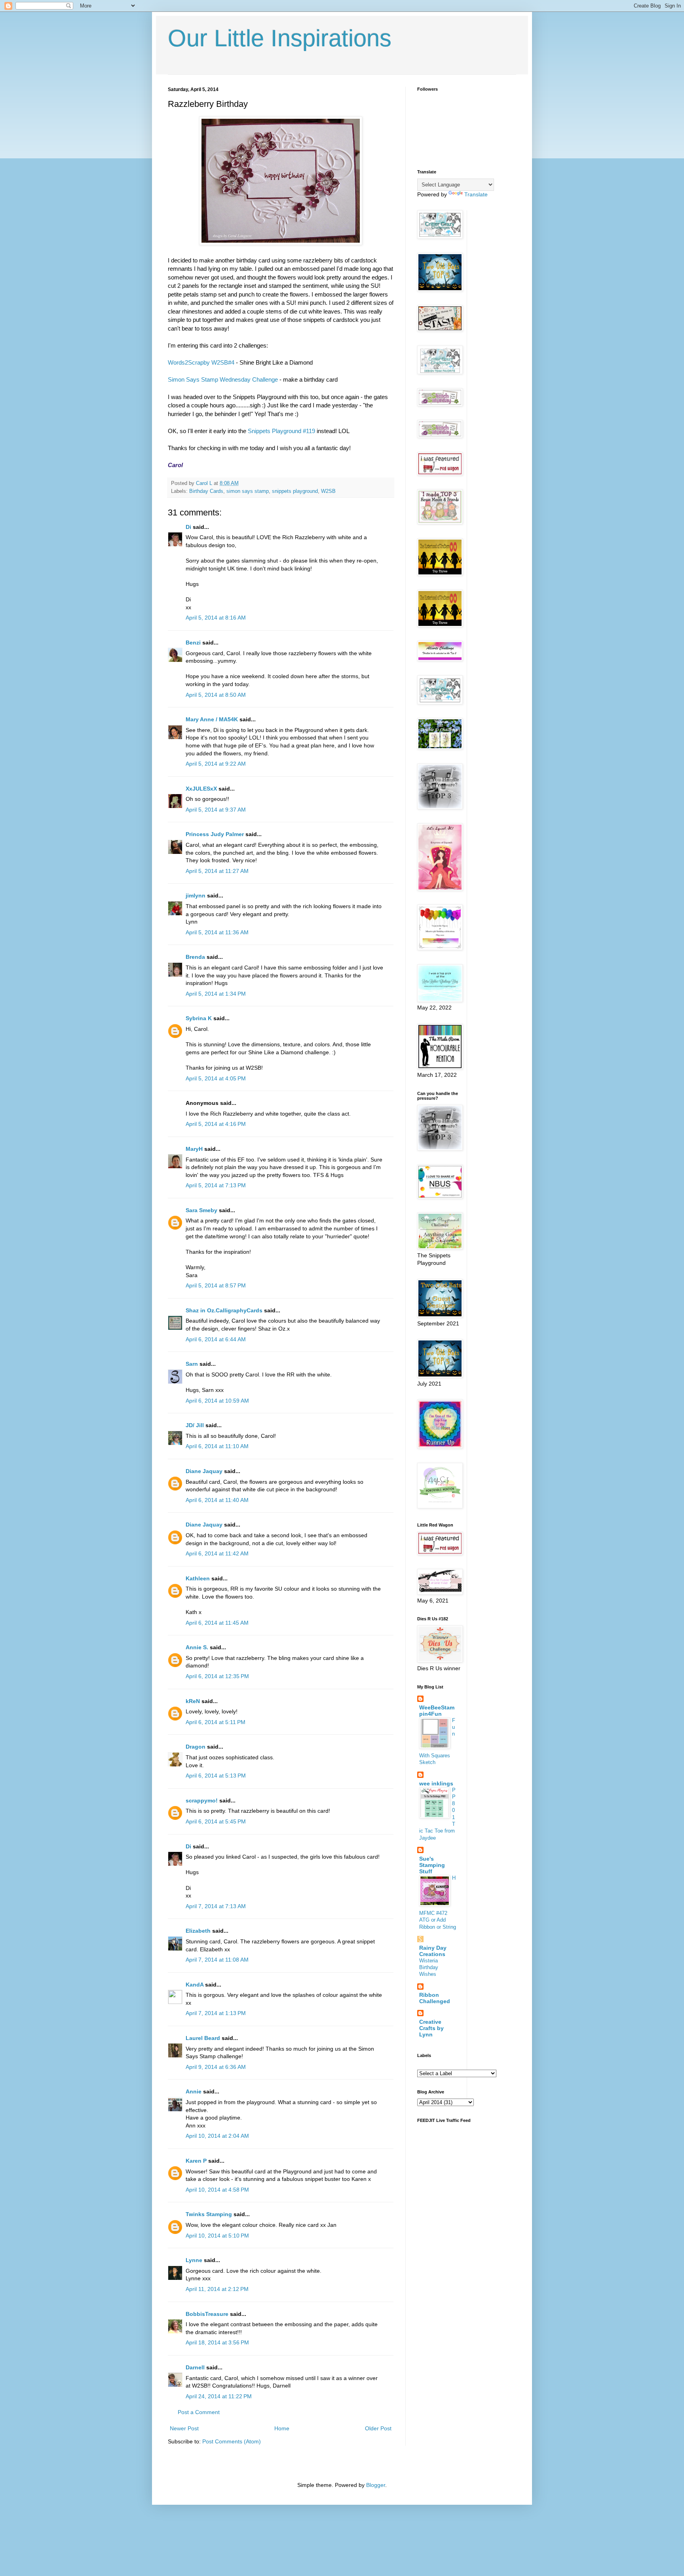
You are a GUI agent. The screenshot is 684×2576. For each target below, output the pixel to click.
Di (188, 527)
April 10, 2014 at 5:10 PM (217, 2236)
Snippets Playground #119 (281, 431)
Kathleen (198, 1578)
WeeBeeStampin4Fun (437, 1711)
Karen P (196, 2161)
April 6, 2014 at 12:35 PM (217, 1676)
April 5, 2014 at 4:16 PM (216, 1124)
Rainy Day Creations (433, 1951)
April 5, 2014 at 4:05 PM (216, 1078)
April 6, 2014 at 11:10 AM (217, 1446)
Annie (194, 2091)
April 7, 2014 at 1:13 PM (216, 2013)
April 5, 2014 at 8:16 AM (216, 618)
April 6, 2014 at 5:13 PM (216, 1776)
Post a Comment (199, 2412)
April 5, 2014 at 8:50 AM (216, 695)
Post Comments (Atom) (232, 2441)
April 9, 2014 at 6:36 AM (216, 2067)
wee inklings (436, 1783)
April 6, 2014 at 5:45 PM (216, 1821)
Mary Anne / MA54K (212, 719)
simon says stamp (248, 491)
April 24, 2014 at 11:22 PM (219, 2396)
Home (282, 2428)
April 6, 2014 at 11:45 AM (217, 1623)
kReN (193, 1701)
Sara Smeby (201, 1210)
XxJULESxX (201, 789)
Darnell (195, 2367)
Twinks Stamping (209, 2214)
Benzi (193, 643)
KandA (195, 1985)
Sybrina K (199, 1018)
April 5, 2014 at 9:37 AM (216, 810)
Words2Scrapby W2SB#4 (201, 362)
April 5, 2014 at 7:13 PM (216, 1185)
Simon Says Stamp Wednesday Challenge (223, 379)
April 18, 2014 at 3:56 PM (217, 2342)
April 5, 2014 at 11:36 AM (217, 932)
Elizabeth (198, 1931)
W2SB (328, 491)
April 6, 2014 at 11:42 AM (217, 1553)
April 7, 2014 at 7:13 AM (216, 1906)
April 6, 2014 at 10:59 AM (217, 1401)
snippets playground (295, 491)
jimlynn (196, 895)
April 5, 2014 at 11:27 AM (217, 871)
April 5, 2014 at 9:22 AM (216, 764)
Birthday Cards (206, 491)
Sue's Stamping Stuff (432, 1865)
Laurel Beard (203, 2038)
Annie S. (197, 1647)
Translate (476, 194)
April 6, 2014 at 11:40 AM (217, 1500)
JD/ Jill (195, 1425)
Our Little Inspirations (280, 38)
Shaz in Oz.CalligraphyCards (224, 1310)
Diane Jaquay (204, 1471)
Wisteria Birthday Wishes (429, 1968)
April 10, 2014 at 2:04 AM (217, 2136)
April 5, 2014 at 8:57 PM (216, 1285)
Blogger (376, 2485)
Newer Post (184, 2428)
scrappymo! (202, 1800)
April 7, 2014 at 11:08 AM (217, 1960)
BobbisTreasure (207, 2314)
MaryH (194, 1149)
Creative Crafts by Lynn (431, 2028)
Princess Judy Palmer (215, 834)
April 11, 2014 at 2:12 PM (217, 2289)
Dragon (196, 1747)
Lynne (194, 2260)
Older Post (378, 2428)
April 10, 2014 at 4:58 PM (217, 2190)
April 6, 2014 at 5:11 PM (216, 1722)
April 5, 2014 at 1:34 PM (216, 994)
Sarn (192, 1364)
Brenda (195, 957)
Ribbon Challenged (435, 1998)
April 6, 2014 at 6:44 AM (216, 1339)
